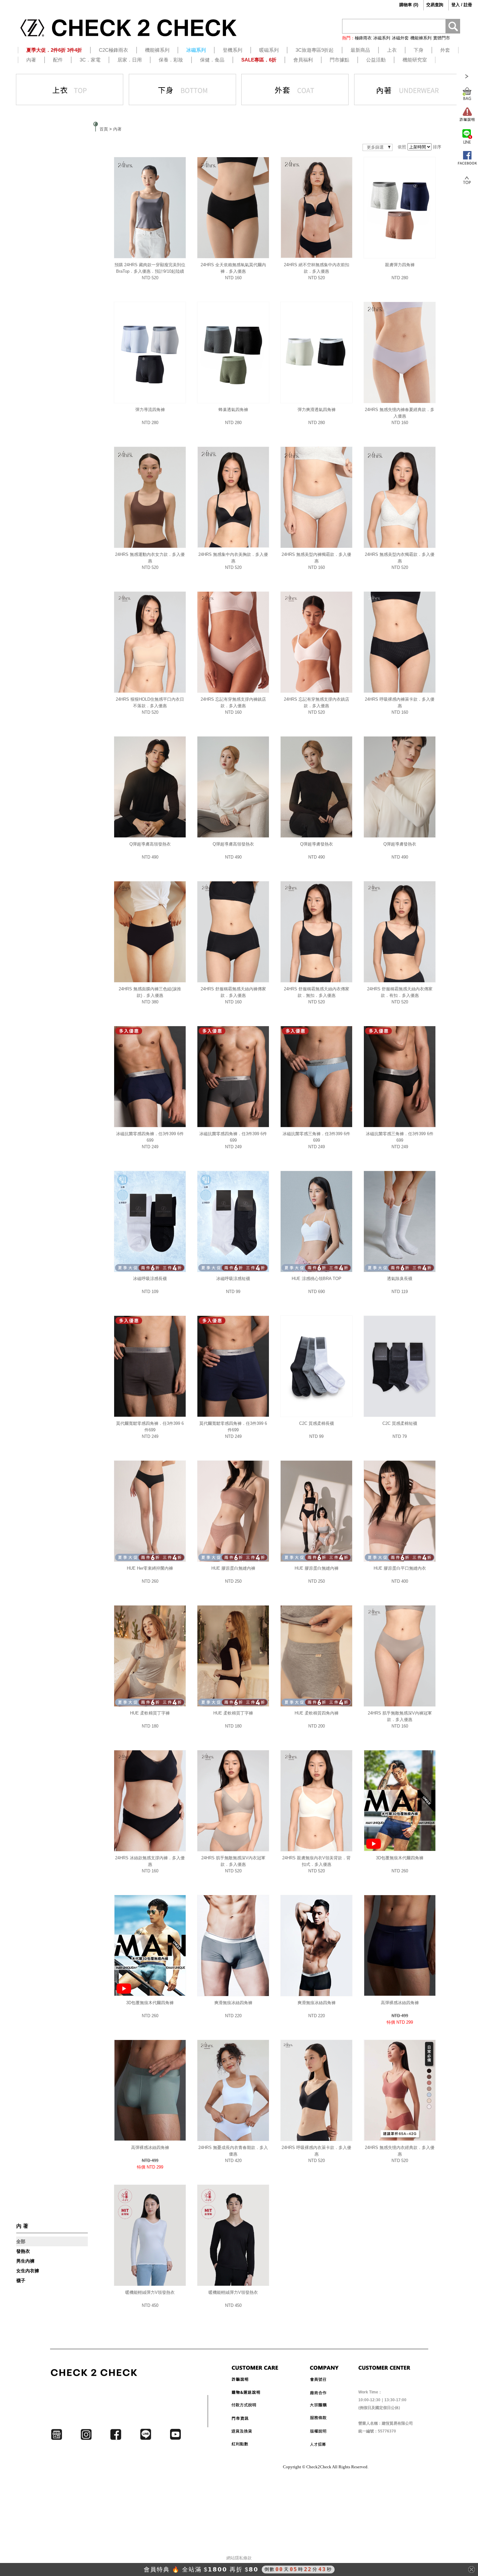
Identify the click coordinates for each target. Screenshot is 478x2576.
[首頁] (128, 30)
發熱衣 (23, 2251)
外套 (445, 50)
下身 (418, 50)
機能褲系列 (421, 38)
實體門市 (442, 38)
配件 (58, 60)
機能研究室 (415, 60)
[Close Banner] (471, 2569)
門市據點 (339, 60)
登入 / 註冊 (462, 5)
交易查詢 (435, 5)
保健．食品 (212, 60)
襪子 (21, 2280)
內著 (31, 60)
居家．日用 (130, 60)
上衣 (392, 50)
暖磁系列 (269, 50)
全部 (21, 2241)
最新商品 (360, 50)
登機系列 (232, 50)
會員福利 (303, 60)
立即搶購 (293, 2569)
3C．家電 (90, 60)
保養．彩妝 (171, 60)
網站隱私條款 (239, 2558)
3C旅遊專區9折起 (315, 50)
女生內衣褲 (28, 2271)
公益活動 (376, 60)
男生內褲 (25, 2261)
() (409, 5)
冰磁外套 (400, 38)
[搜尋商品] (453, 27)
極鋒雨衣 (363, 38)
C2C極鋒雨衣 (113, 50)
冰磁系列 (382, 38)
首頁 (104, 129)
